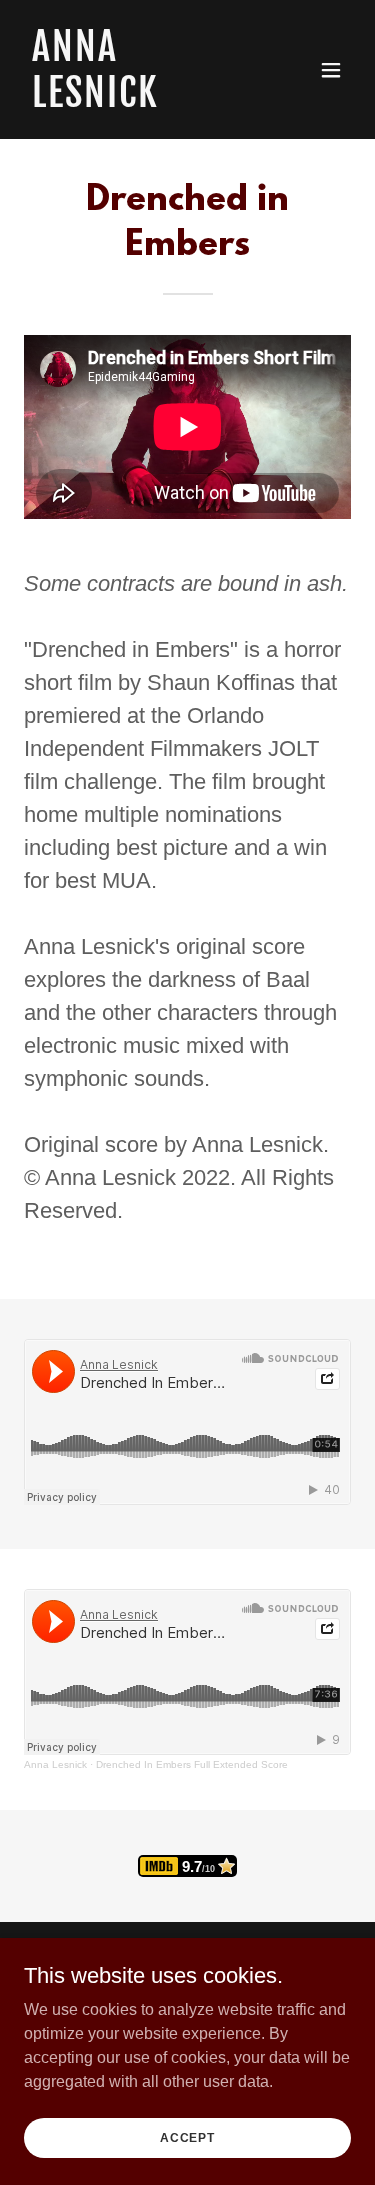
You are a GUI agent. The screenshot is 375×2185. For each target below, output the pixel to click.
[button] (331, 70)
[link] (138, 101)
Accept (187, 2137)
